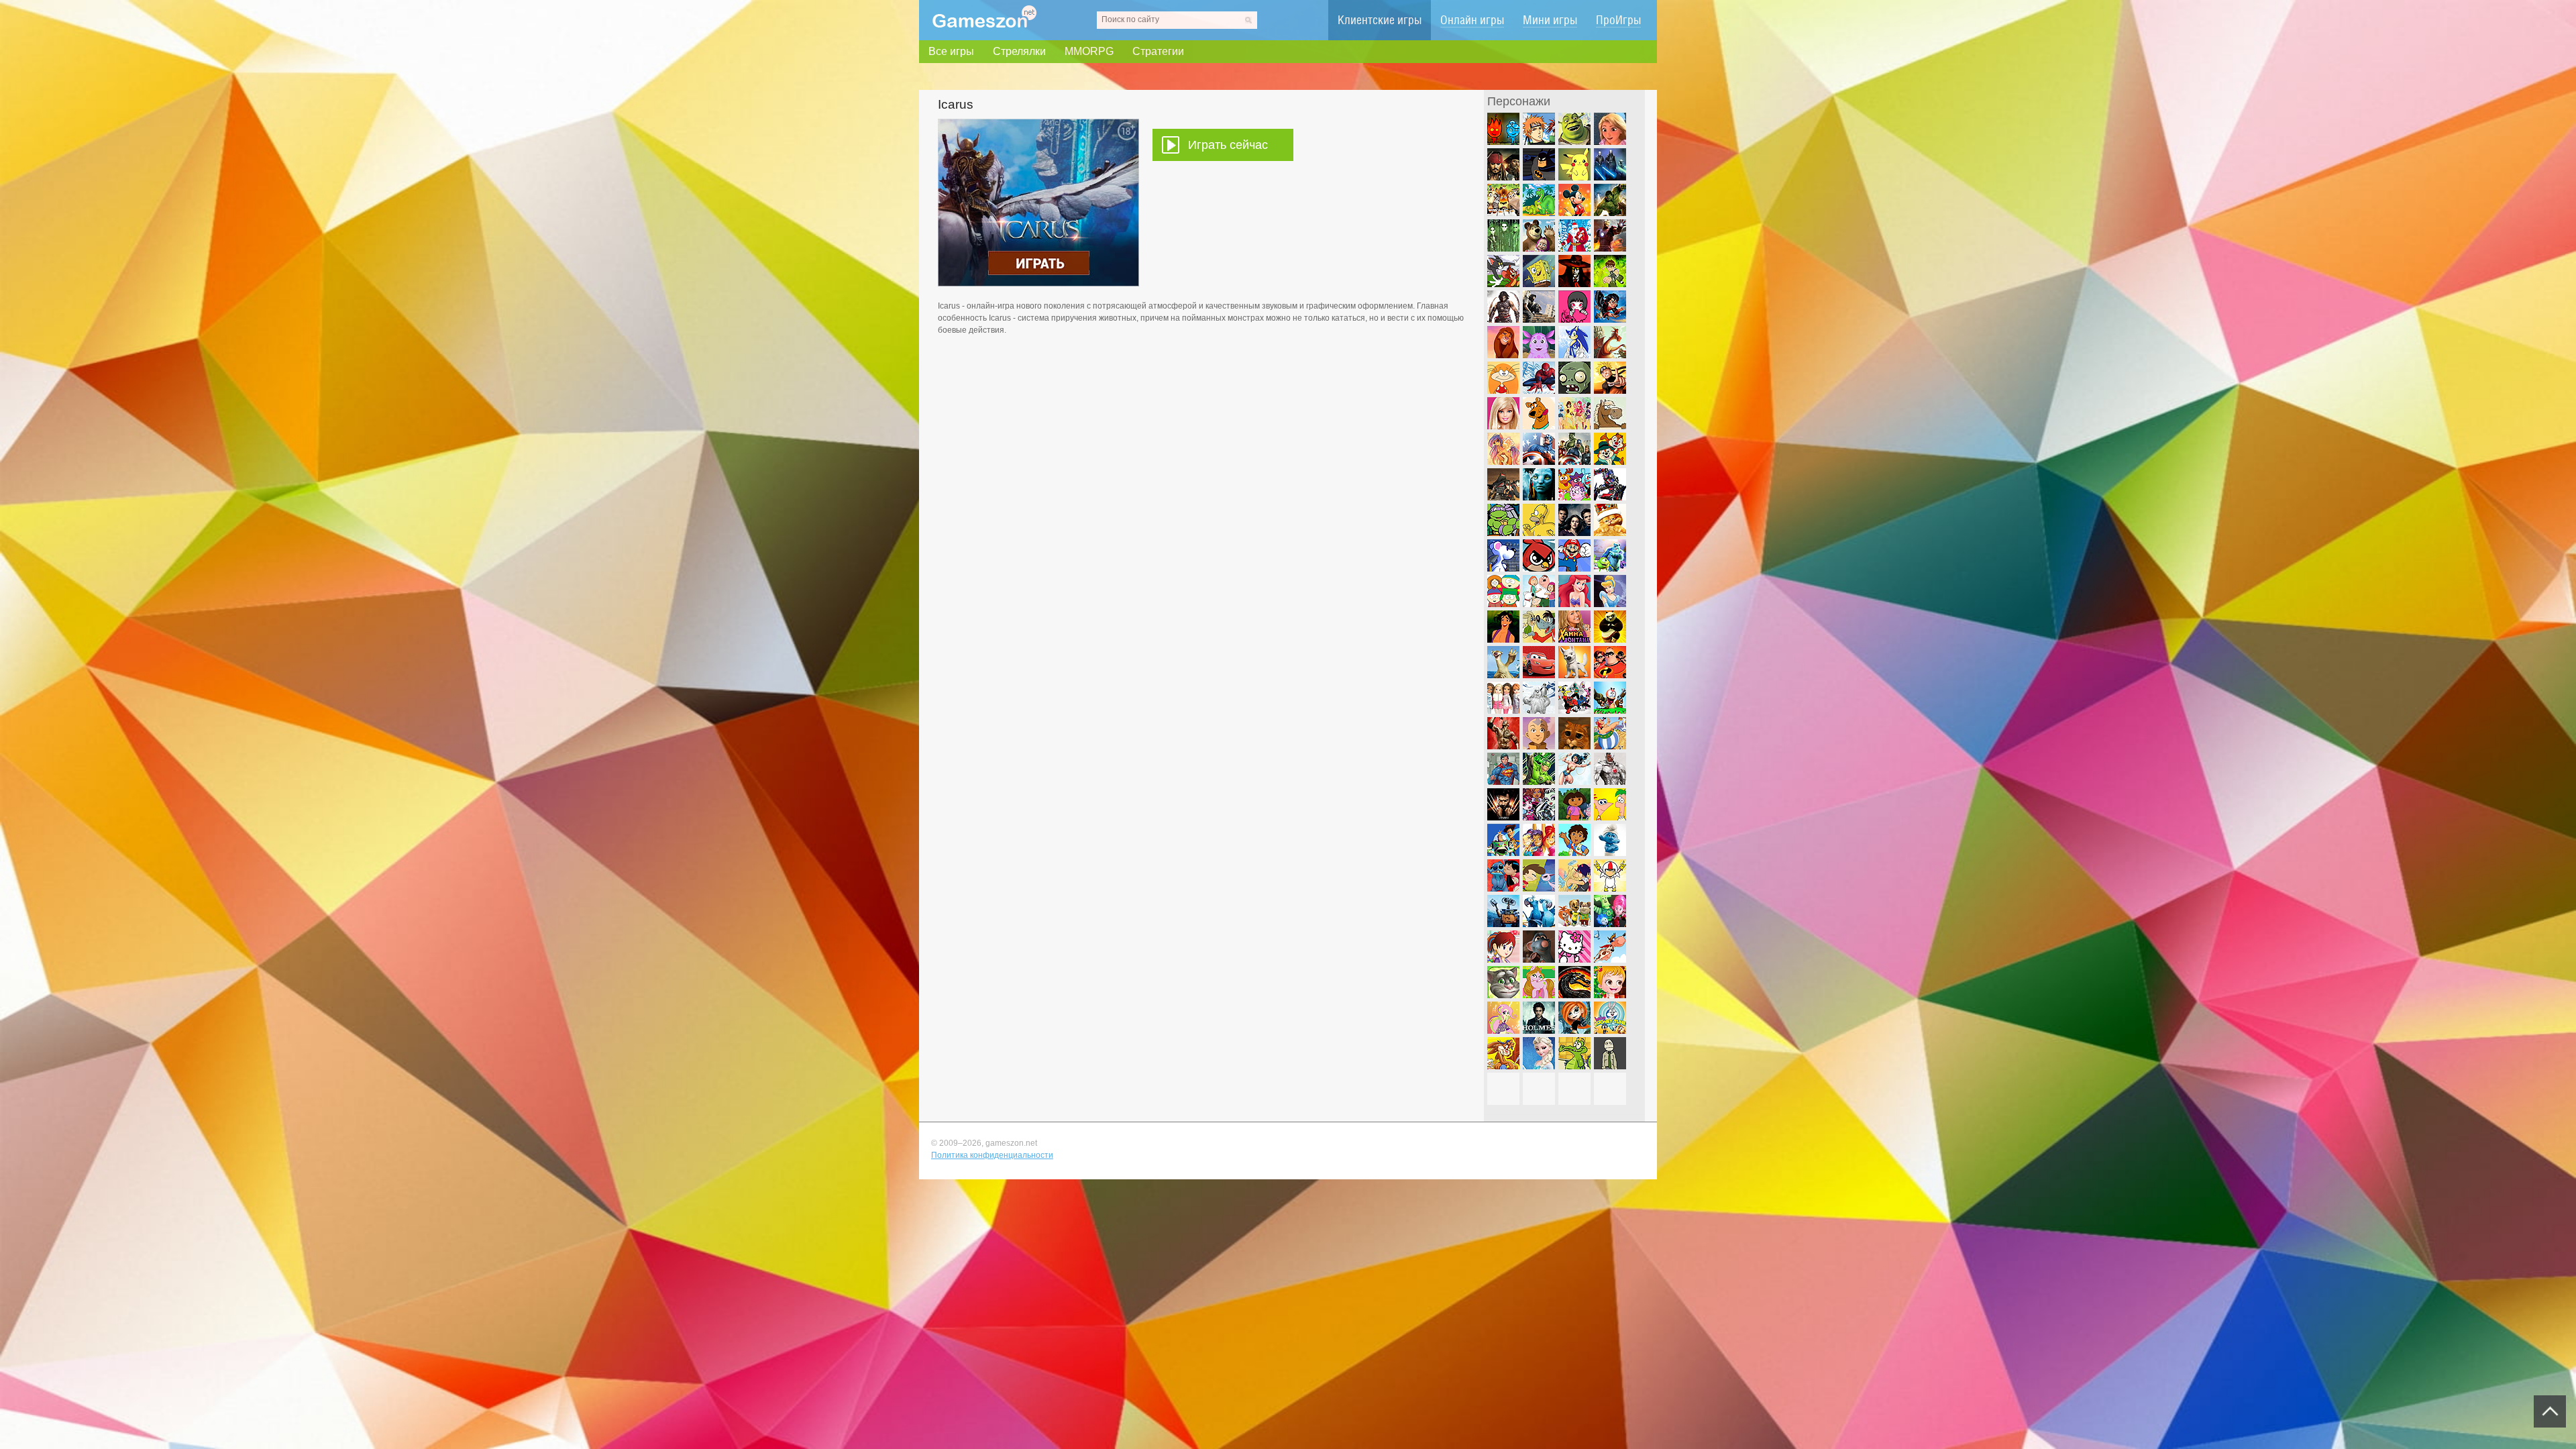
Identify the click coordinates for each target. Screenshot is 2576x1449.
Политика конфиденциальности (992, 1155)
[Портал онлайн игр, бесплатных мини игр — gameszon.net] (984, 25)
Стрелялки (1019, 51)
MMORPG (1089, 51)
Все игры (951, 51)
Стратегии (1158, 51)
